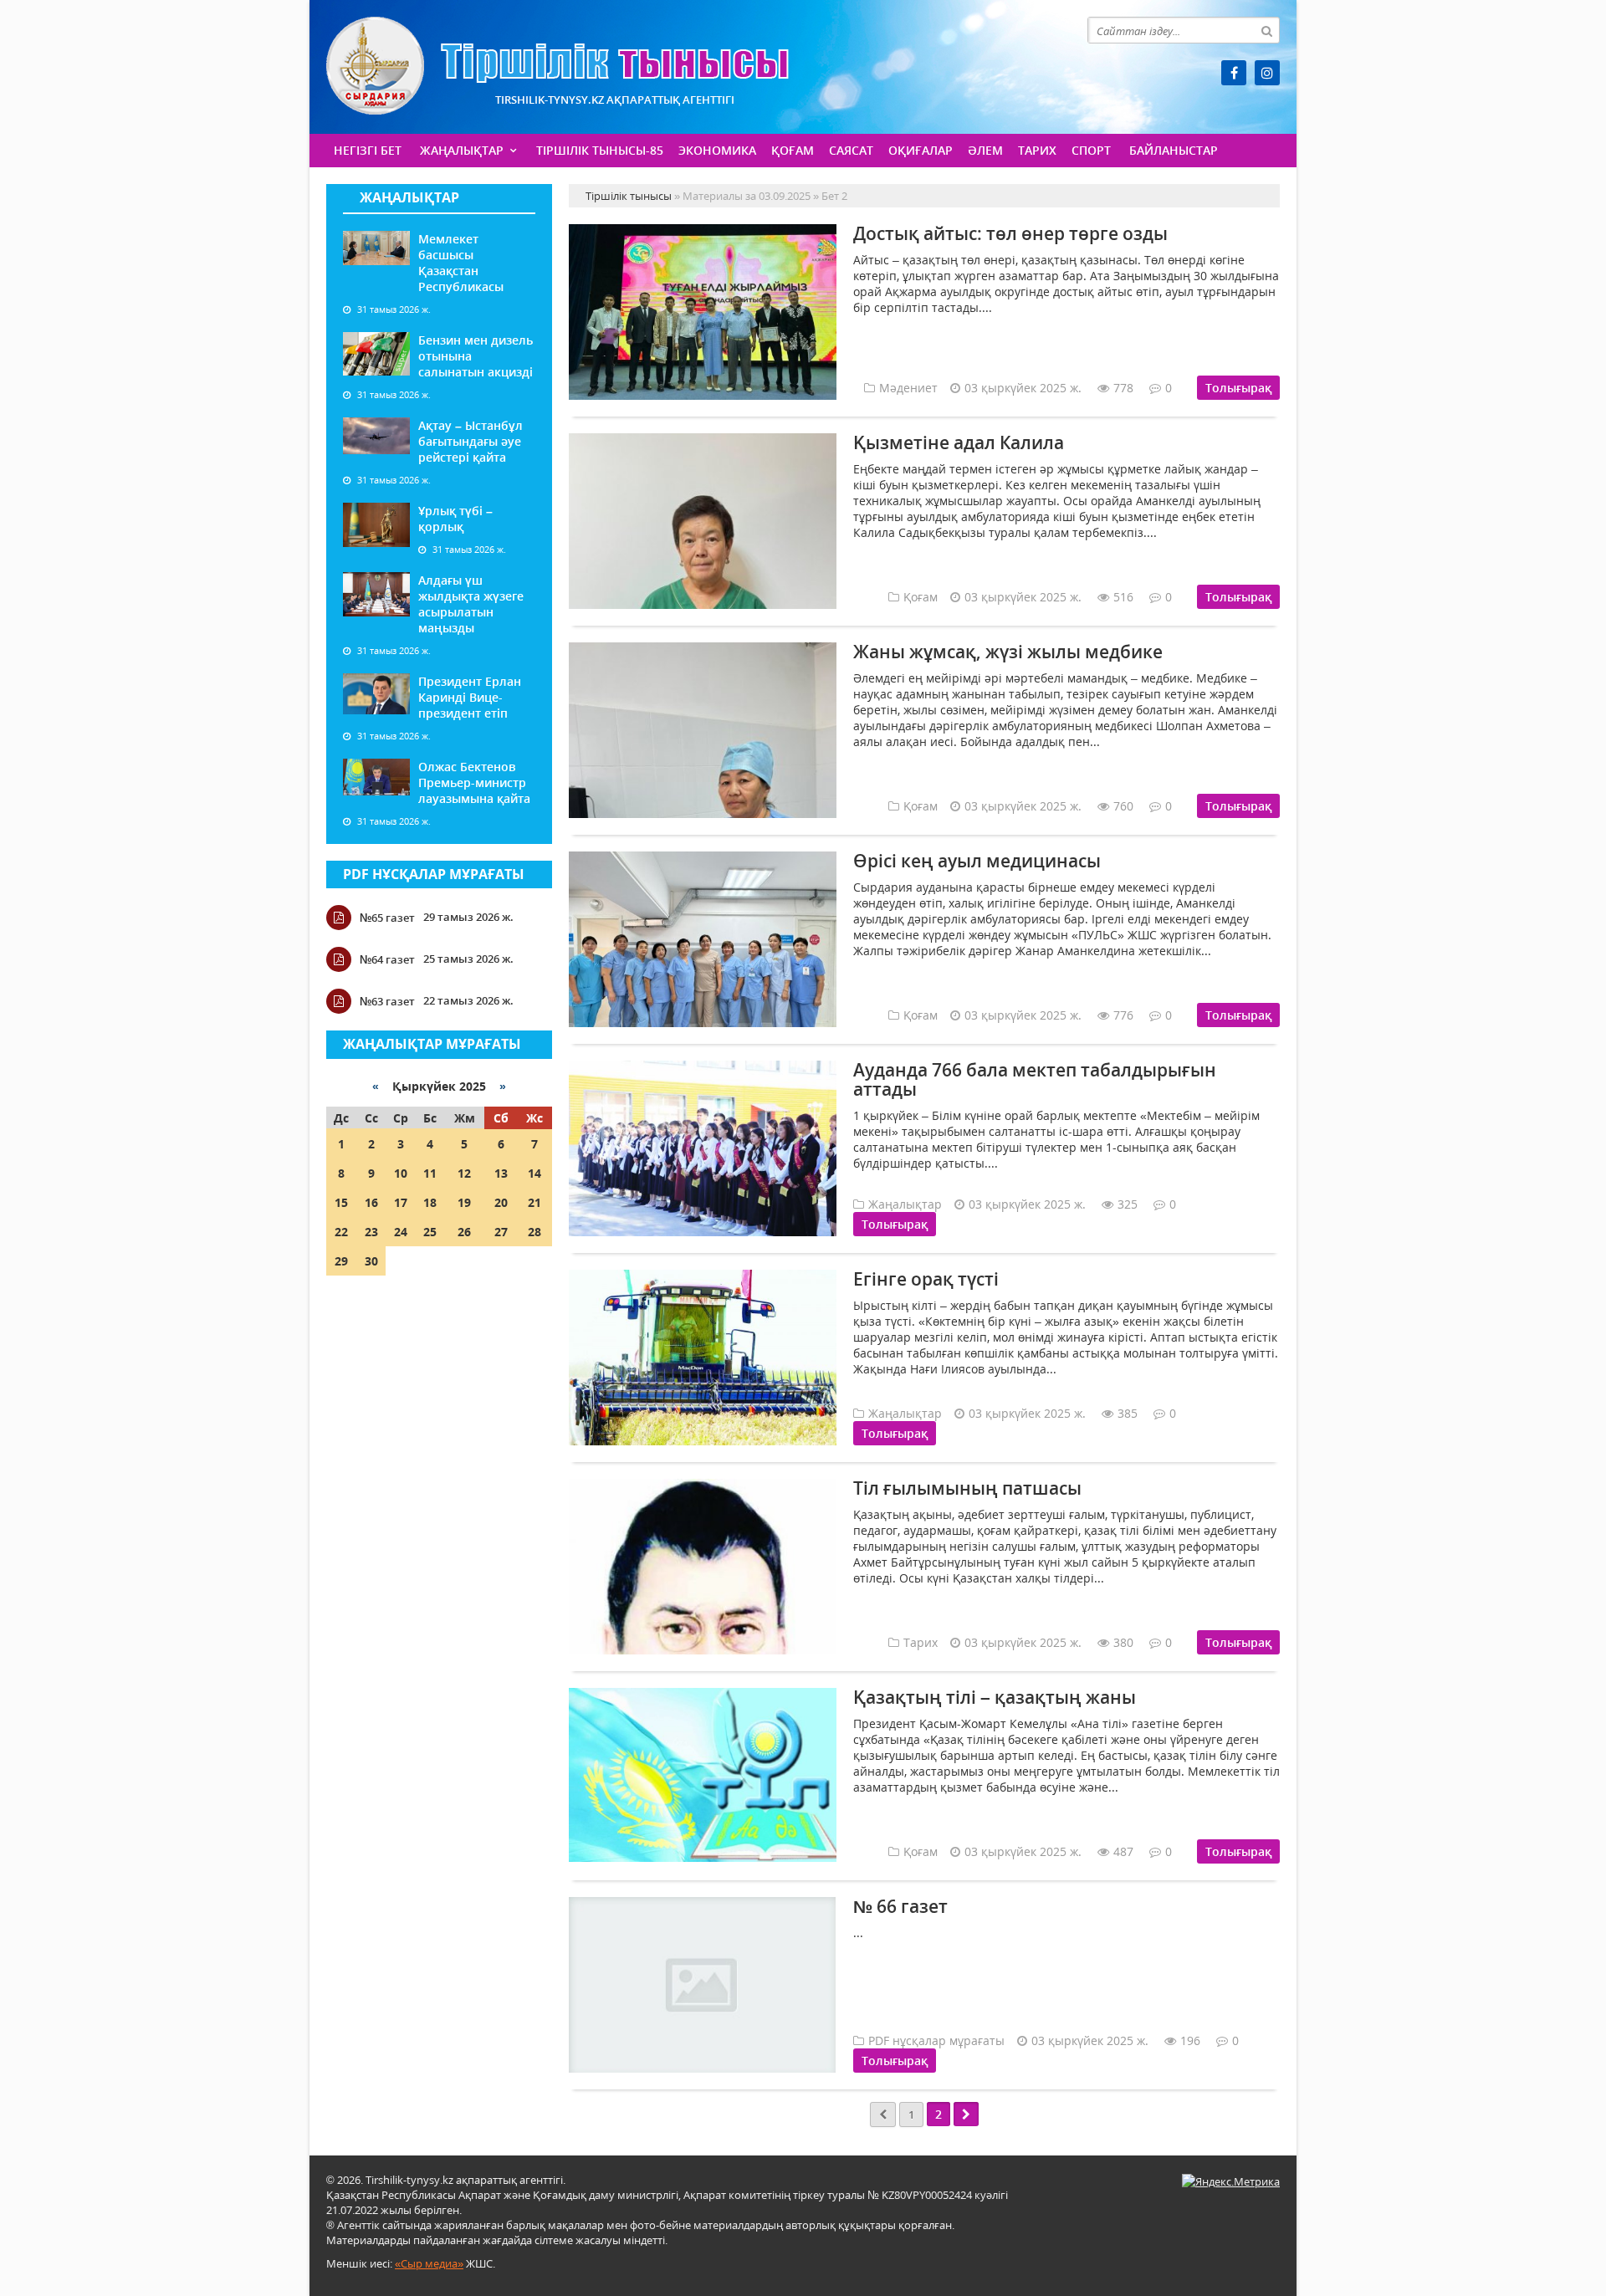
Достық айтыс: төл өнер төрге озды (1010, 233)
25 (430, 1232)
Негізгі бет (368, 150)
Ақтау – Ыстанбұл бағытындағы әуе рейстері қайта (471, 441)
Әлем (985, 150)
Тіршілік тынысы (557, 66)
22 (341, 1232)
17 (401, 1202)
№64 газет (387, 959)
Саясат (851, 150)
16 (371, 1202)
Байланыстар (1174, 150)
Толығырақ (1238, 388)
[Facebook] (1234, 73)
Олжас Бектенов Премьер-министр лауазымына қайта (474, 782)
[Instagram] (1267, 73)
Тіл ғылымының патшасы (967, 1488)
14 (534, 1173)
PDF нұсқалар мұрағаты (434, 874)
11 (430, 1173)
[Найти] (1266, 30)
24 (401, 1232)
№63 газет (387, 1001)
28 (534, 1232)
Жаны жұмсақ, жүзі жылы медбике (1008, 652)
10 (401, 1173)
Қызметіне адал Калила (959, 442)
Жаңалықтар (462, 150)
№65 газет (387, 918)
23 (371, 1232)
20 (501, 1202)
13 (501, 1173)
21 (534, 1202)
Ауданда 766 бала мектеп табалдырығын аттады (1035, 1079)
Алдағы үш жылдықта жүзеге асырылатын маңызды (471, 604)
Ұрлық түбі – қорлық (455, 519)
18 (430, 1202)
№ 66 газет (900, 1906)
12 (464, 1173)
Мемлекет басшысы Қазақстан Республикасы (461, 263)
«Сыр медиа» (429, 2263)
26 (464, 1232)
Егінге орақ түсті (926, 1279)
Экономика (717, 150)
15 (341, 1202)
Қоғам (793, 150)
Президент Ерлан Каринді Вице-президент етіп (470, 697)
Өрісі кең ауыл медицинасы (977, 861)
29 (341, 1261)
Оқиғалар (921, 150)
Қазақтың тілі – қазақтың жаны (995, 1697)
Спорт (1091, 150)
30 (371, 1261)
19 (464, 1202)
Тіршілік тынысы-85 (600, 150)
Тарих (1037, 150)
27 (501, 1232)
